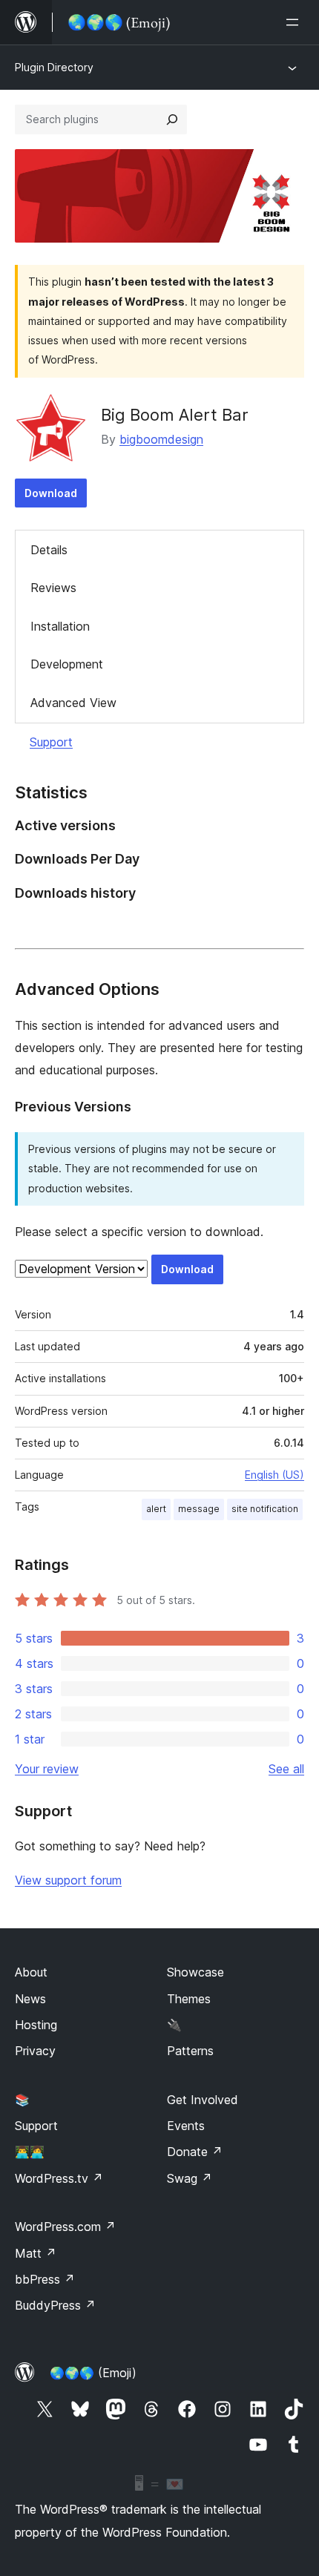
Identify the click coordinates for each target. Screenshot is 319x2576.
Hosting (36, 2025)
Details (49, 550)
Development (67, 664)
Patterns (190, 2051)
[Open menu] (295, 22)
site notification (265, 1509)
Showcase (195, 1972)
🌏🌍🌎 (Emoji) (93, 2373)
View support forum (68, 1880)
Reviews (53, 588)
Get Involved (203, 2100)
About (31, 1972)
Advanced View (73, 703)
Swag (190, 2178)
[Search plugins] (172, 119)
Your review (47, 1769)
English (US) (274, 1475)
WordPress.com (65, 2227)
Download (51, 493)
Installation (60, 626)
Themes (189, 1999)
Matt (36, 2253)
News (30, 1999)
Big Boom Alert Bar (175, 415)
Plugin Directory (54, 67)
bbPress (45, 2279)
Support (51, 742)
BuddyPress (55, 2305)
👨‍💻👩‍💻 (30, 2152)
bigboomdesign (161, 439)
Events (186, 2126)
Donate (195, 2152)
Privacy (35, 2051)
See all (286, 1769)
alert (156, 1509)
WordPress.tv (59, 2178)
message (199, 1509)
